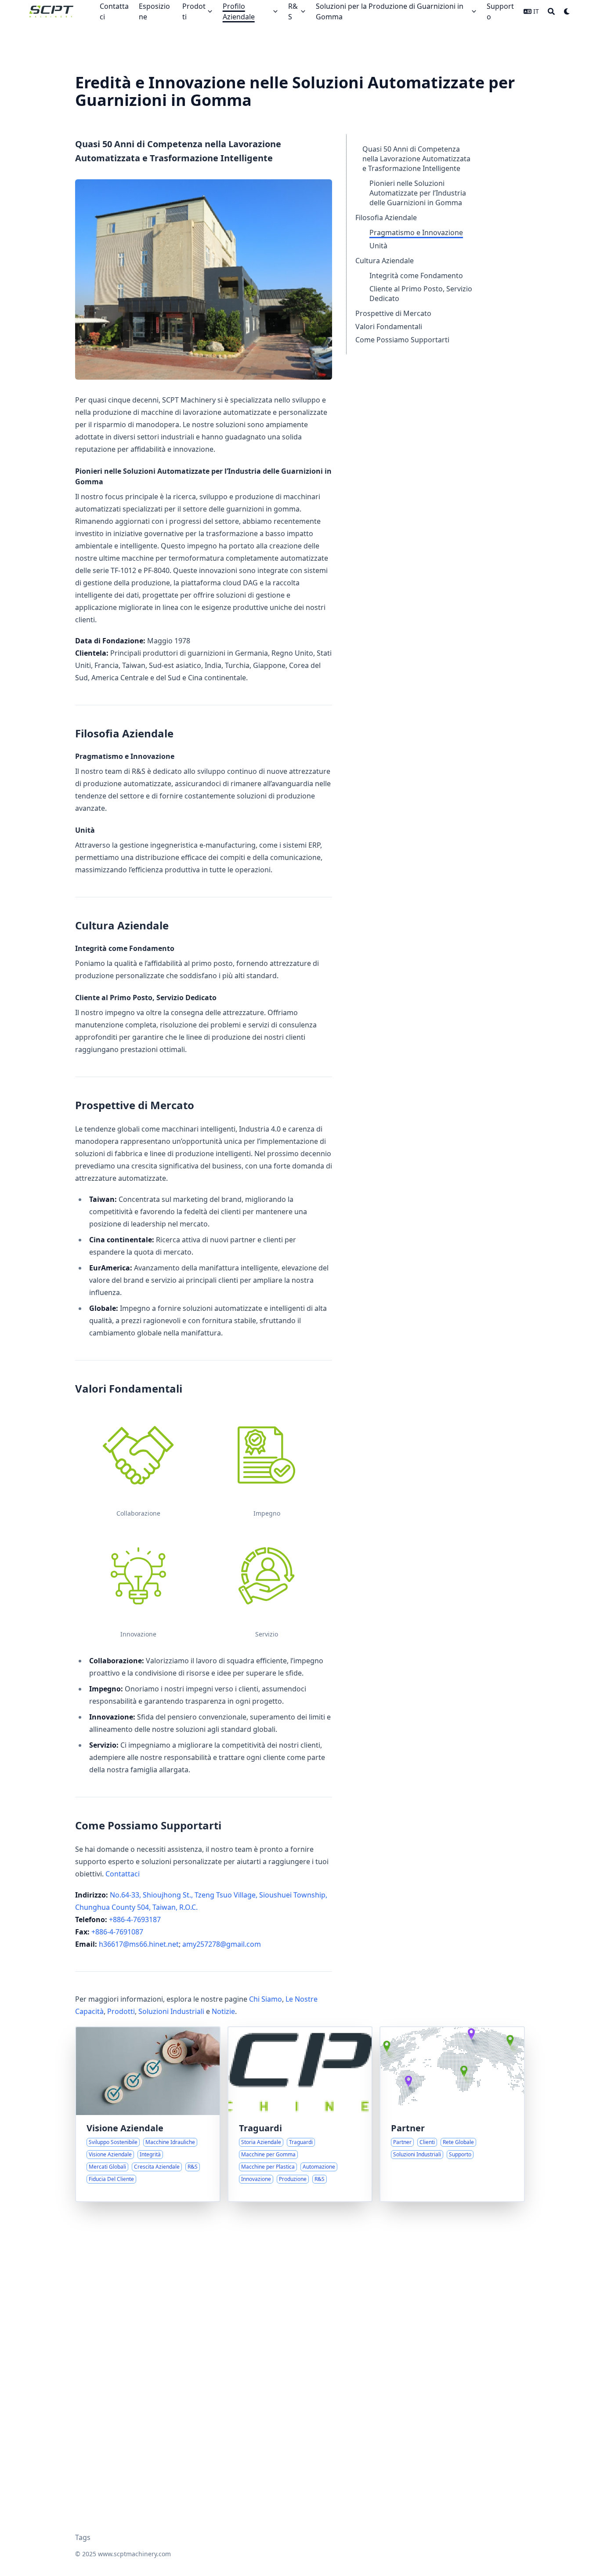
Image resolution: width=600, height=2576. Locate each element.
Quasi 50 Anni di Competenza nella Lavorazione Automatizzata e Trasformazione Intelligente (416, 159)
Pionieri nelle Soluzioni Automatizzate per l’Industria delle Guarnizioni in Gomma (418, 193)
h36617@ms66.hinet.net (139, 1944)
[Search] (551, 11)
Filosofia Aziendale (386, 218)
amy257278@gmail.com (222, 1944)
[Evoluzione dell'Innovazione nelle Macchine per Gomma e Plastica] (300, 2114)
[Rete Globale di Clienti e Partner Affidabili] (452, 2114)
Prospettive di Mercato (393, 313)
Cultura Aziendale (385, 261)
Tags (83, 2537)
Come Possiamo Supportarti (402, 340)
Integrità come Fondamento (416, 276)
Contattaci (123, 1874)
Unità (378, 246)
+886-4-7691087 (117, 1932)
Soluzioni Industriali (171, 2011)
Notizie (223, 2011)
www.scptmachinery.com (134, 2554)
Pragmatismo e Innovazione (416, 232)
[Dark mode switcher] (567, 11)
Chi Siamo (266, 1999)
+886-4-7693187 (135, 1919)
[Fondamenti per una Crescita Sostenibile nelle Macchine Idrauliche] (148, 2114)
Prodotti (121, 2011)
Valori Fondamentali (389, 327)
